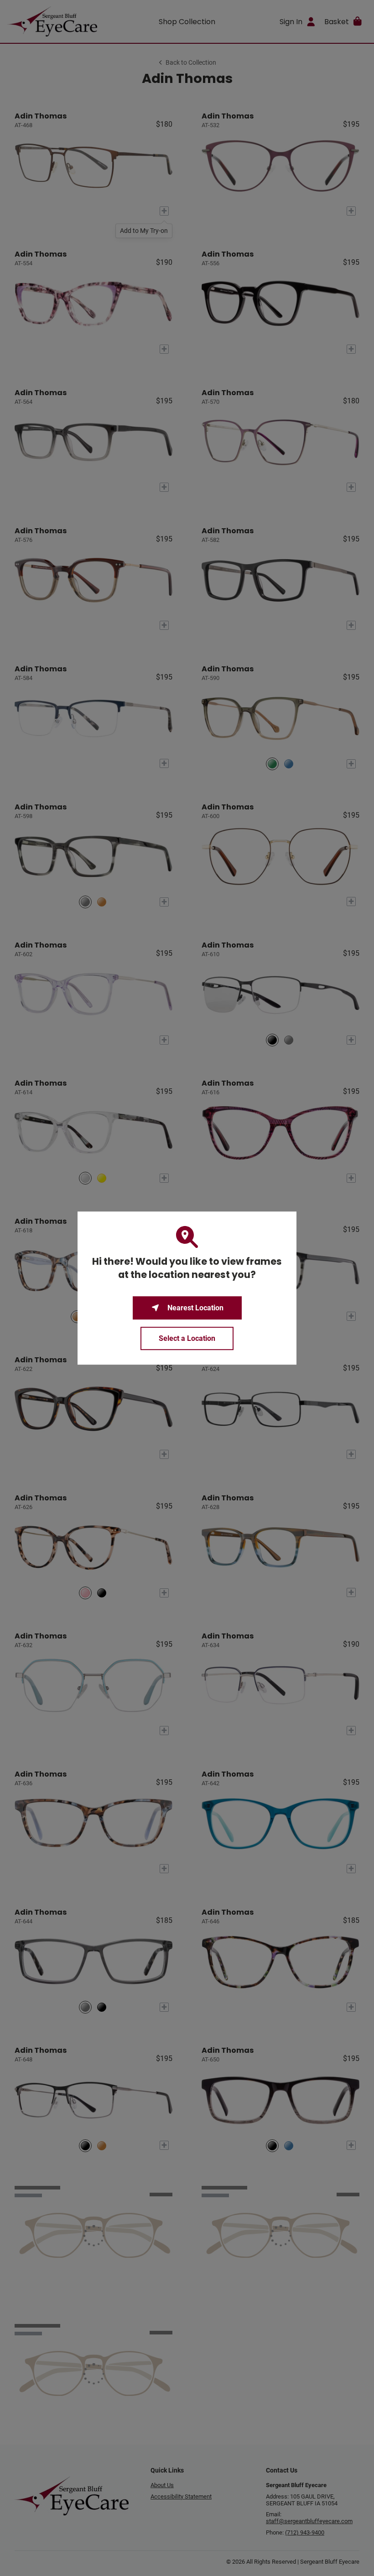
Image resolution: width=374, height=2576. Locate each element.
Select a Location (187, 1338)
